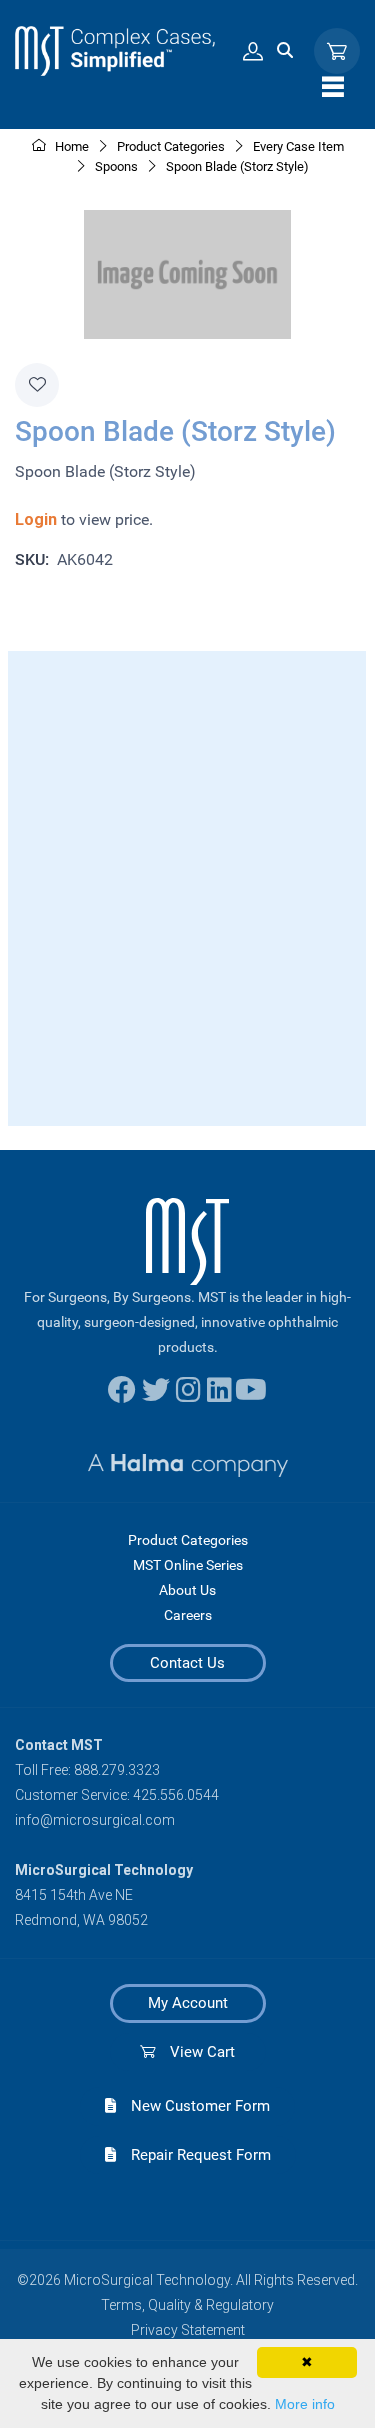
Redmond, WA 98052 (81, 1920)
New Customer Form (193, 2106)
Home (70, 146)
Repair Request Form (193, 2155)
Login (36, 519)
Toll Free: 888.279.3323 (87, 1770)
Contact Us (187, 1663)
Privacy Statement (188, 2330)
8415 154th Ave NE (74, 1895)
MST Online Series (188, 1565)
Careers (188, 1615)
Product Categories (188, 1540)
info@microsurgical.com (95, 1820)
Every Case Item (298, 146)
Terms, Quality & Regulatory (187, 2305)
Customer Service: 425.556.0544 (117, 1795)
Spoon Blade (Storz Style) (237, 166)
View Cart (195, 2052)
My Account (188, 2003)
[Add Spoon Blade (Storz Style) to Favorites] (37, 385)
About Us (187, 1590)
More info (305, 2404)
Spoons (116, 166)
